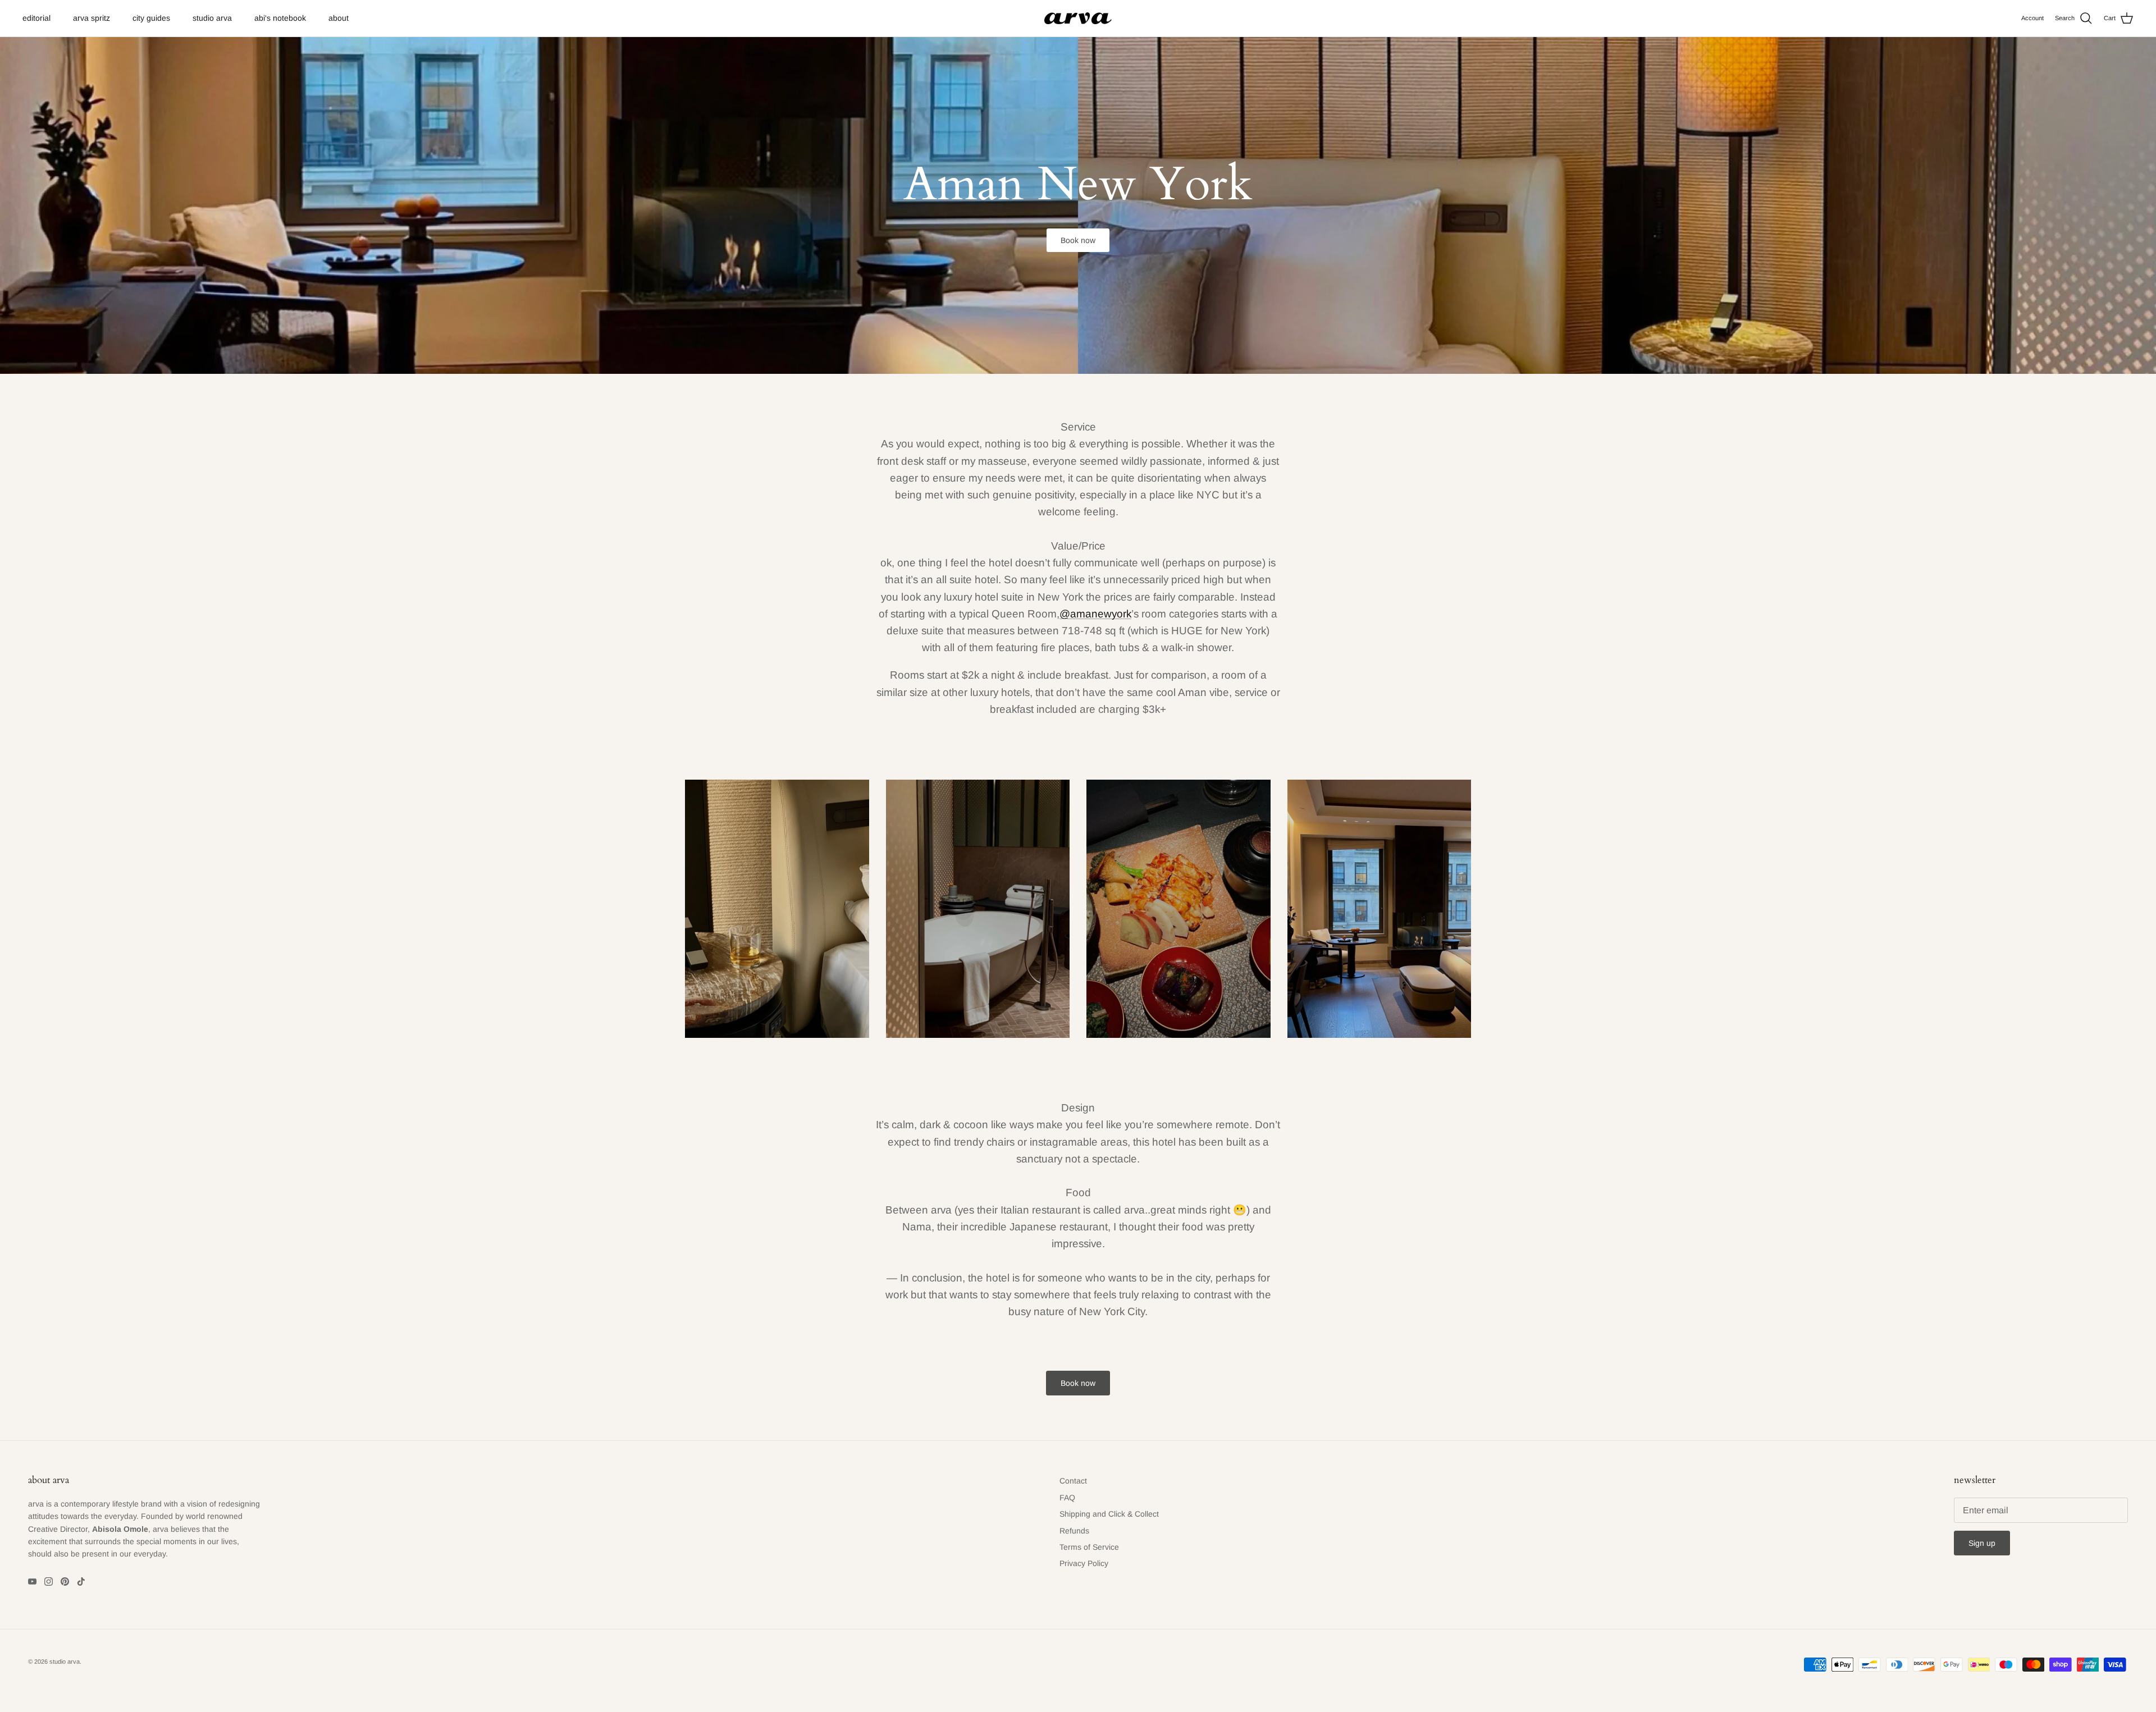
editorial (36, 18)
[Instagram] (49, 1581)
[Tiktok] (81, 1581)
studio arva (212, 18)
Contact (1073, 1481)
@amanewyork (1095, 614)
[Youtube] (32, 1581)
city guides (151, 18)
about (339, 18)
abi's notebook (280, 18)
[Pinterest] (65, 1581)
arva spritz (92, 18)
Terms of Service (1089, 1547)
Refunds (1074, 1531)
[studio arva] (1078, 19)
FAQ (1067, 1498)
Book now (1078, 240)
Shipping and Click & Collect (1109, 1514)
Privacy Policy (1084, 1563)
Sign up (1982, 1543)
